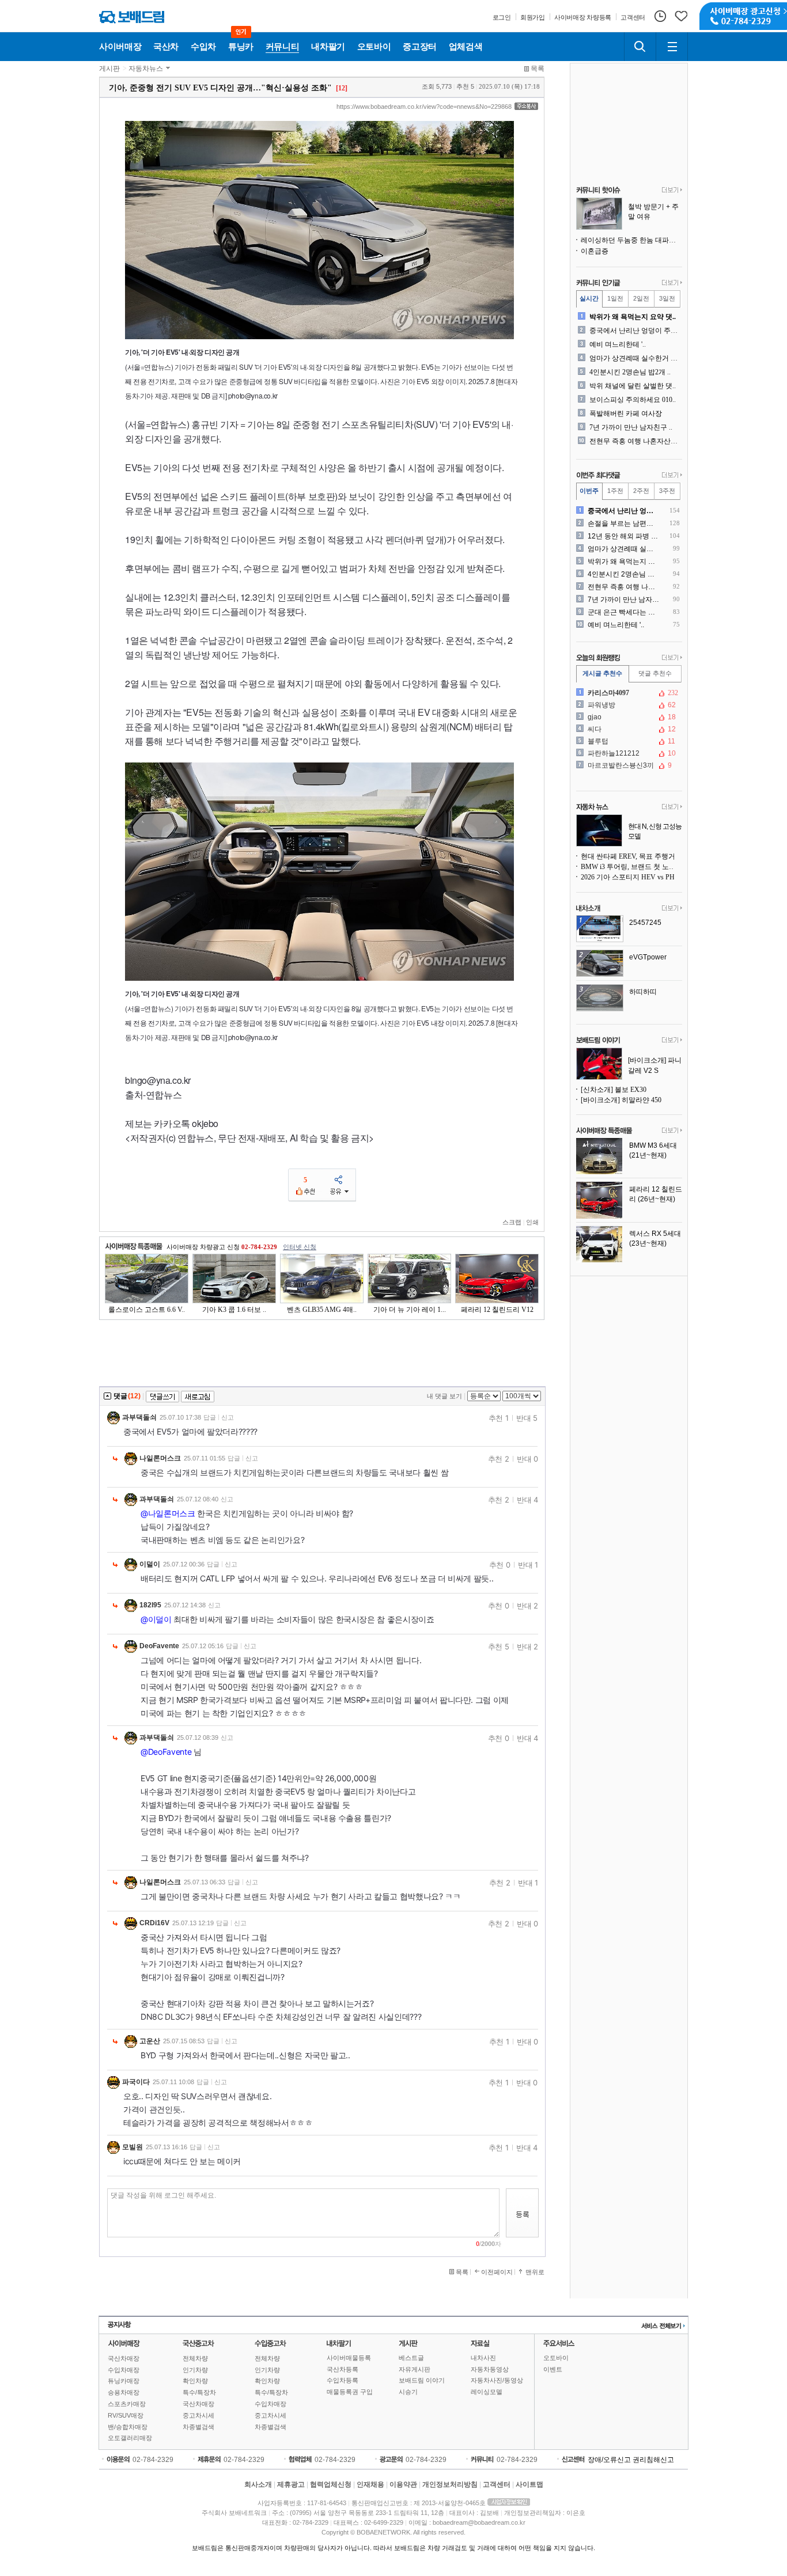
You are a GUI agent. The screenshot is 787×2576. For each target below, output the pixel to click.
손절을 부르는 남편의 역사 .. (624, 523)
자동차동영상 (490, 2369)
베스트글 (411, 2358)
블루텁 (628, 741)
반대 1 (528, 1565)
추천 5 (499, 1646)
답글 (210, 1417)
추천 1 (499, 1418)
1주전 (615, 491)
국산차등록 (343, 2369)
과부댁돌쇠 (139, 1417)
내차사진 (483, 2358)
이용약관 (403, 2484)
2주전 (641, 491)
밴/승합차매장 (128, 2427)
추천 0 (500, 1565)
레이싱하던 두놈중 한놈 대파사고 (631, 240)
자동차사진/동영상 (497, 2380)
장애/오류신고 (609, 2460)
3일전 (667, 298)
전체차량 (195, 2358)
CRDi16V (154, 1923)
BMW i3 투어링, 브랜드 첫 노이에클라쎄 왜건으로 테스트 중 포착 (631, 867)
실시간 (589, 298)
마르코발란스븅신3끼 (628, 765)
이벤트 (553, 2369)
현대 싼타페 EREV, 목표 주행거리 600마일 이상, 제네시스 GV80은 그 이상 (631, 856)
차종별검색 (198, 2427)
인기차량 (195, 2370)
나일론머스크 (160, 1458)
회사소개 (258, 2484)
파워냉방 (628, 705)
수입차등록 (343, 2380)
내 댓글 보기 (444, 1396)
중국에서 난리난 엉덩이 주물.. (635, 331)
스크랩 (512, 1222)
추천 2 (499, 1459)
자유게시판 (415, 2369)
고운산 (150, 2041)
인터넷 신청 (300, 1247)
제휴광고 (291, 2484)
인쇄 (532, 1222)
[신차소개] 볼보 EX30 (614, 1090)
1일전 (615, 298)
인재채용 (370, 2484)
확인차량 (195, 2381)
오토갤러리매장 (130, 2438)
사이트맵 (529, 2484)
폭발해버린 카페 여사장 (626, 413)
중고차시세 (198, 2415)
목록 (538, 69)
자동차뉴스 (146, 69)
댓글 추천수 (655, 673)
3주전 (667, 491)
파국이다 (136, 2082)
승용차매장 (124, 2392)
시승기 (408, 2392)
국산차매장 (124, 2358)
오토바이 (556, 2358)
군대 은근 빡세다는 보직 (624, 612)
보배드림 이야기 (422, 2380)
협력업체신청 (331, 2484)
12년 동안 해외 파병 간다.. (624, 536)
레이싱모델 (487, 2392)
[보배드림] (132, 17)
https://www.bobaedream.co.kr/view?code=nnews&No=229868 (424, 107)
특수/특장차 (199, 2392)
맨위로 (535, 2272)
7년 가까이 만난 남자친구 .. (631, 427)
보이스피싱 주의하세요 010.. (633, 400)
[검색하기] (640, 47)
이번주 (589, 491)
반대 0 (527, 1459)
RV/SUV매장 (126, 2415)
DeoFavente (159, 1646)
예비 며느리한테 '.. (618, 344)
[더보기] (672, 191)
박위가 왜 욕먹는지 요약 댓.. (633, 317)
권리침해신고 (653, 2460)
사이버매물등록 (349, 2358)
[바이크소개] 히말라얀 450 (621, 1100)
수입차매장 (124, 2370)
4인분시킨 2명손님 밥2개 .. (630, 372)
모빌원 (133, 2147)
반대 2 (527, 1606)
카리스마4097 (628, 693)
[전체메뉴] (672, 47)
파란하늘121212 (628, 753)
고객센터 (497, 2484)
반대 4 (527, 1500)
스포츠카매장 (127, 2404)
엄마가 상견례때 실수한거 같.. (635, 358)
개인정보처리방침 (450, 2484)
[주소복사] (526, 106)
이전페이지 (497, 2272)
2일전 (641, 298)
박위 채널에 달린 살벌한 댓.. (633, 386)
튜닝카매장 (124, 2381)
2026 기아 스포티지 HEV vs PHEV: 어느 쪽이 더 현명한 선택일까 (631, 877)
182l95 (150, 1605)
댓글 (120, 1396)
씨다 (628, 729)
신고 (228, 1417)
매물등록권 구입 (350, 2392)
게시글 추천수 (602, 673)
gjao (628, 717)
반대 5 (527, 1418)
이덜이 (150, 1564)
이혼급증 (595, 251)
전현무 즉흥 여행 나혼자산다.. (635, 441)
